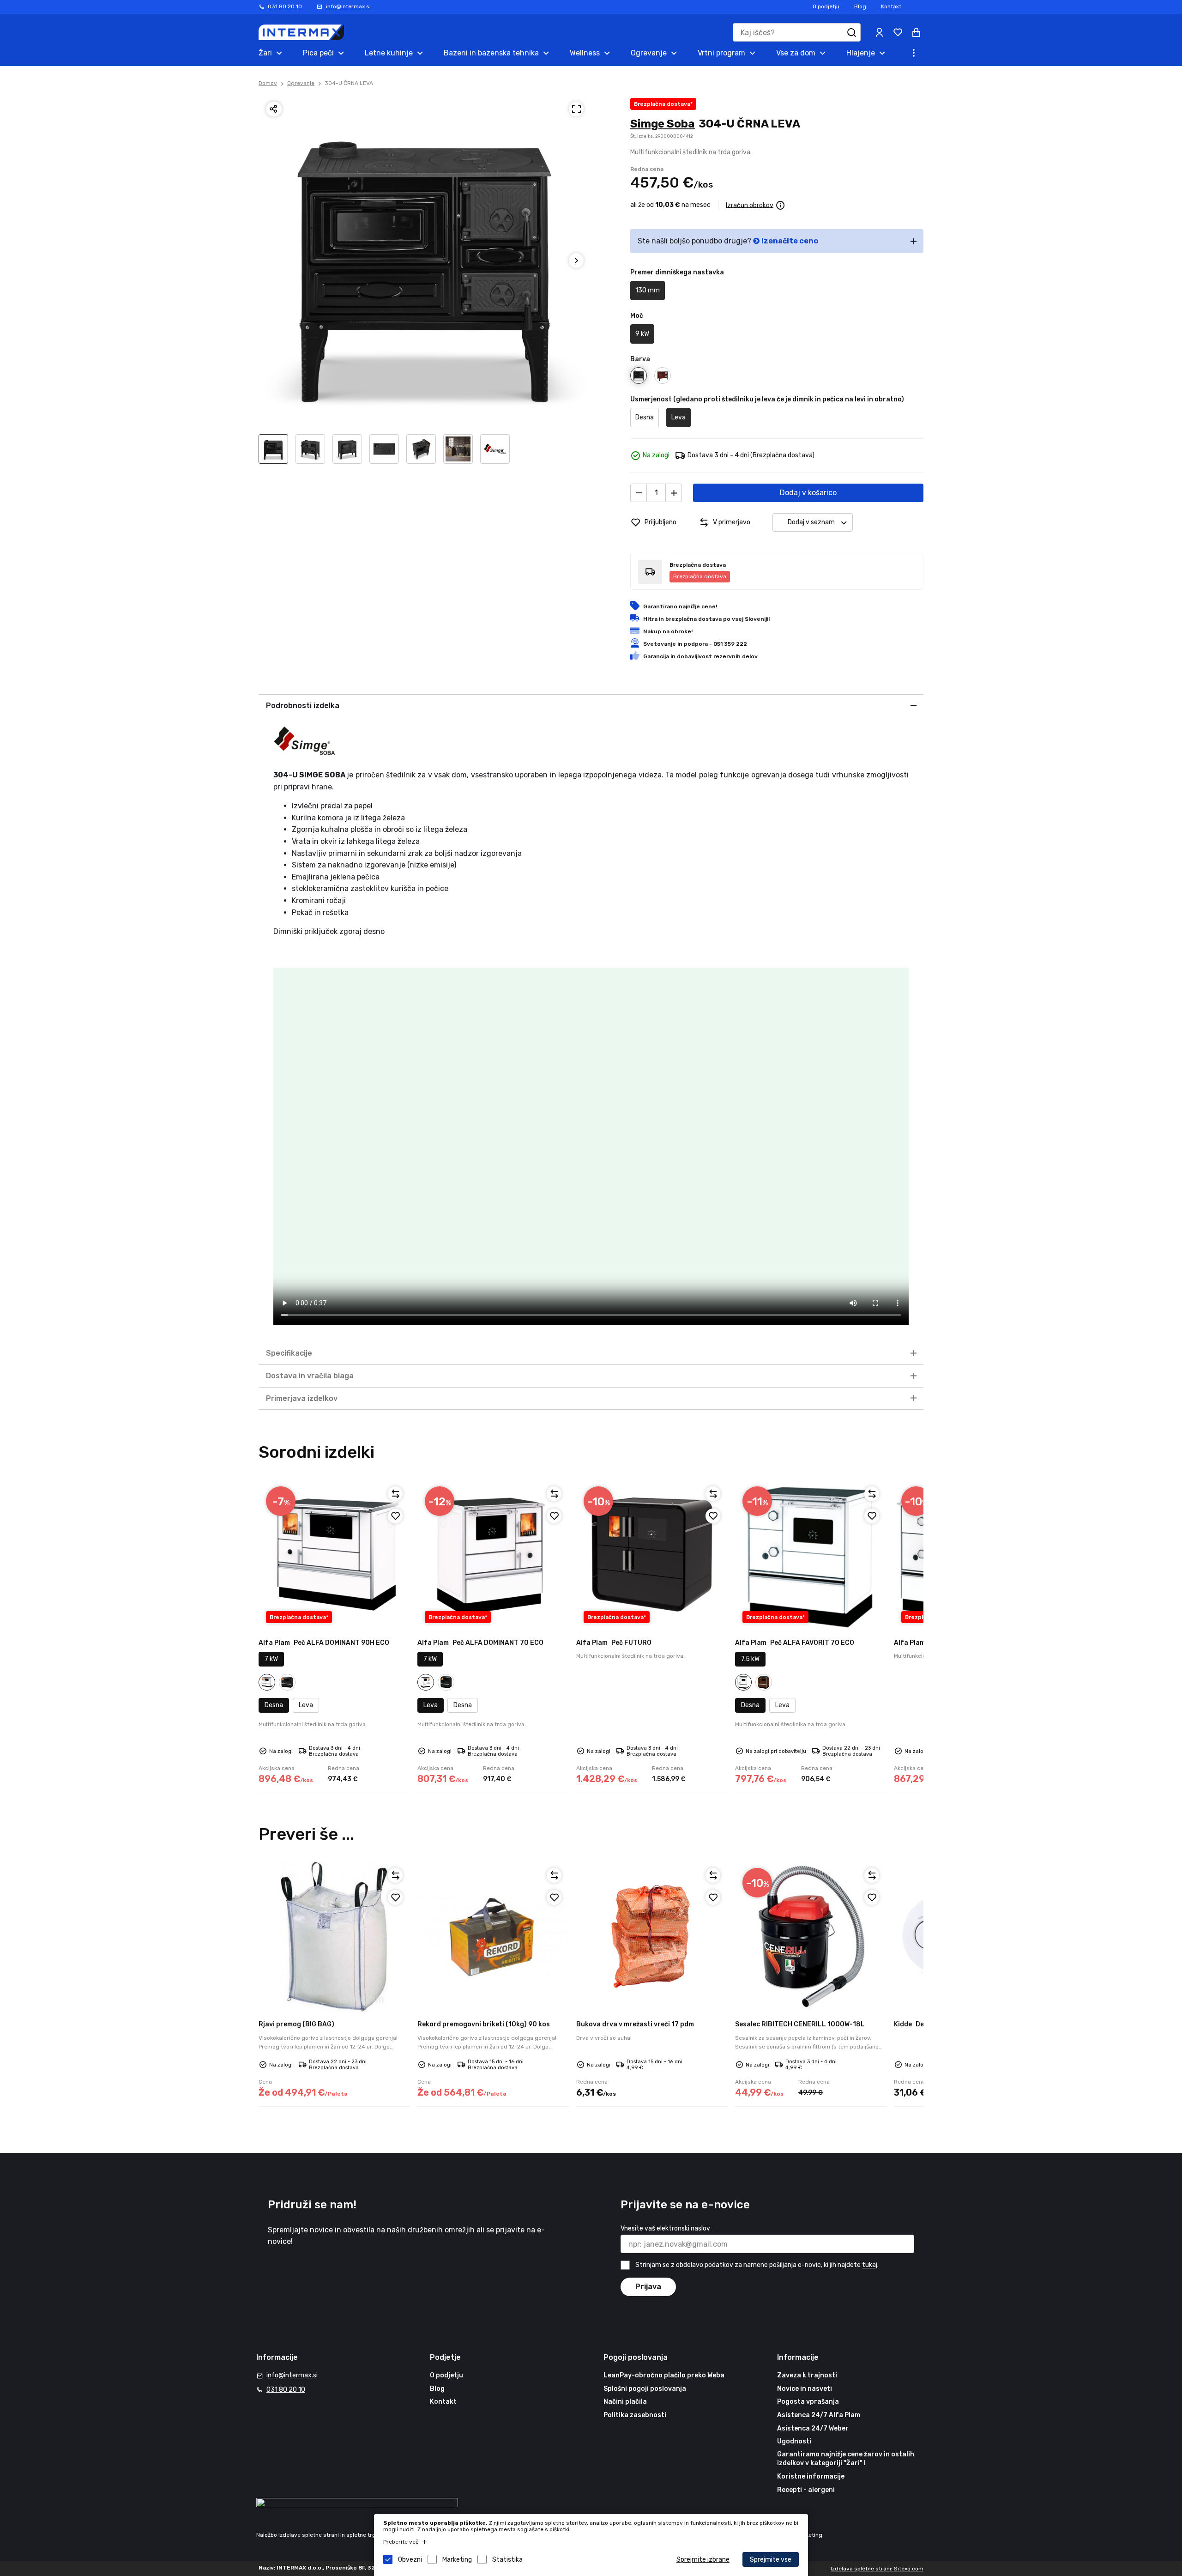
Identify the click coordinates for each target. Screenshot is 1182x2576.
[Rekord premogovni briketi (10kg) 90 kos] (493, 1936)
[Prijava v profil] (879, 32)
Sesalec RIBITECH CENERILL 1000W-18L (800, 2024)
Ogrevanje (301, 83)
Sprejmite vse (771, 2560)
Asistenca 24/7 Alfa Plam (819, 2415)
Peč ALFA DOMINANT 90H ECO (324, 1643)
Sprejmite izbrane (703, 2560)
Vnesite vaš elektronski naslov (665, 2228)
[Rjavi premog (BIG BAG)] (334, 1936)
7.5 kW (750, 1659)
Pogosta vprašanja (808, 2402)
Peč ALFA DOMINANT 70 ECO (480, 1643)
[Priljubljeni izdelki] (898, 32)
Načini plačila (625, 2402)
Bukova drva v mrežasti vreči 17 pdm (635, 2024)
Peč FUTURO (614, 1643)
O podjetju (826, 6)
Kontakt (891, 6)
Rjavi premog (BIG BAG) (296, 2024)
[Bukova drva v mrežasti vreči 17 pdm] (652, 1936)
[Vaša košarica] (916, 32)
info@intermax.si (348, 6)
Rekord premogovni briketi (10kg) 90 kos (484, 2024)
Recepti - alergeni (806, 2490)
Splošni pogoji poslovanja (645, 2389)
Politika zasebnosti (635, 2415)
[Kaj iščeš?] (851, 32)
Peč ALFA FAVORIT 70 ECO (795, 1643)
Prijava (648, 2287)
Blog (860, 6)
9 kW (642, 334)
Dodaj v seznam (811, 522)
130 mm (648, 290)
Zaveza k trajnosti (807, 2375)
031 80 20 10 (285, 6)
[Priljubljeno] (395, 1516)
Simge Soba (663, 124)
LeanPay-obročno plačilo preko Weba (664, 2375)
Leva (678, 417)
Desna (645, 417)
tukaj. (870, 2265)
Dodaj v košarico (808, 493)
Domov (268, 83)
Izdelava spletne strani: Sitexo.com (877, 2569)
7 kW (271, 1659)
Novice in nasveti (805, 2389)
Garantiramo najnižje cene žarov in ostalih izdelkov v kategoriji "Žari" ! (846, 2459)
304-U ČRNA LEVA (349, 83)
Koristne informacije (811, 2476)
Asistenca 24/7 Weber (813, 2428)
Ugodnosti (794, 2441)
